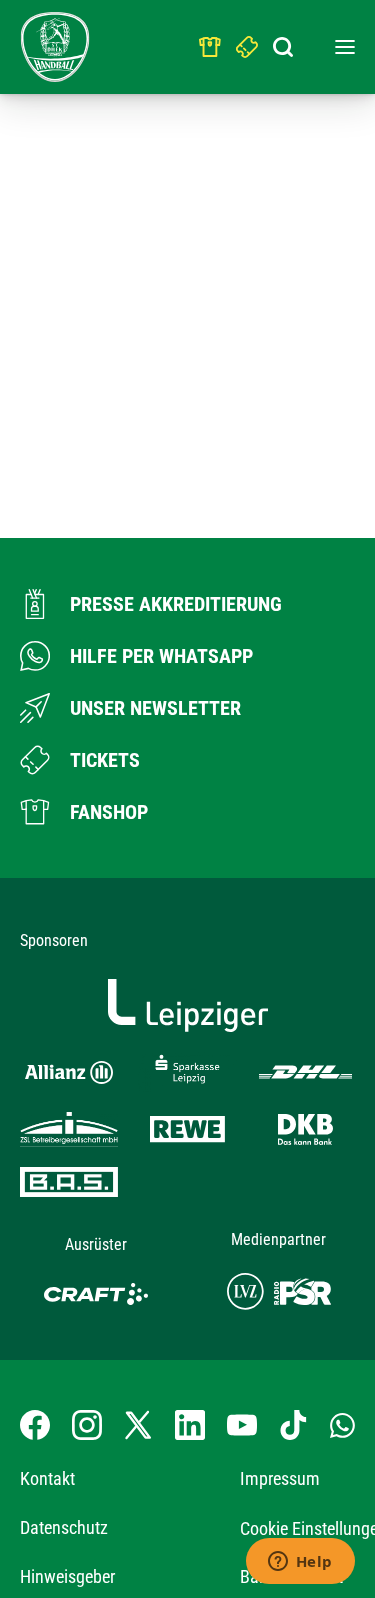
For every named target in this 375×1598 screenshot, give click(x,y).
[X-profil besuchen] (138, 1425)
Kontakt (47, 1478)
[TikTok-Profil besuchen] (293, 1425)
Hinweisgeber (67, 1576)
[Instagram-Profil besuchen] (87, 1425)
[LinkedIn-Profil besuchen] (190, 1425)
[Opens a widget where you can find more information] (300, 1563)
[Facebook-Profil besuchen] (35, 1425)
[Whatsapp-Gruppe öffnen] (342, 1425)
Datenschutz (64, 1527)
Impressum (280, 1478)
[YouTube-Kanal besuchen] (242, 1425)
